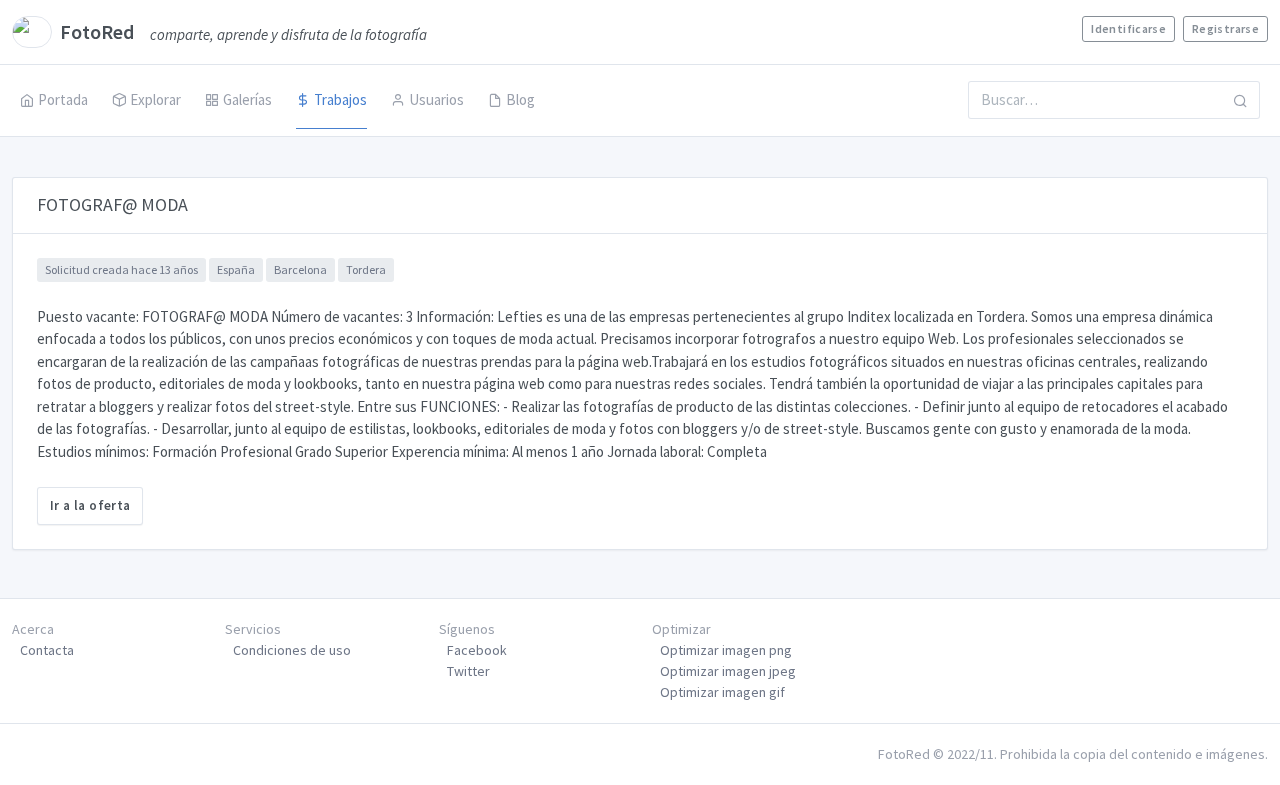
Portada (63, 99)
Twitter (468, 671)
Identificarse (1128, 28)
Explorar (155, 99)
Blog (520, 99)
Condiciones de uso (292, 650)
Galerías (247, 99)
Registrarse (1225, 28)
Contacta (47, 650)
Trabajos (340, 99)
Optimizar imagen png (726, 650)
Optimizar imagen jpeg (728, 671)
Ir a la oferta (90, 505)
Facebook (477, 650)
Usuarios (436, 99)
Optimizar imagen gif (722, 692)
